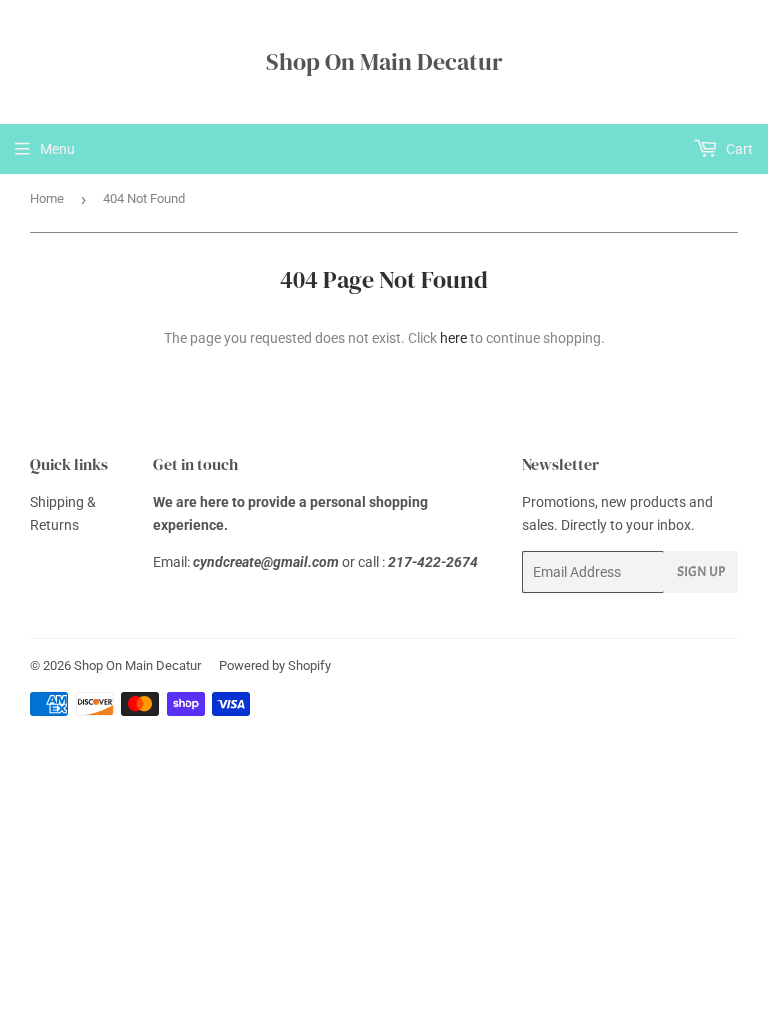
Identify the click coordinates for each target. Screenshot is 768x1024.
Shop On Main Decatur (384, 61)
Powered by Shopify (275, 665)
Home (47, 198)
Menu (57, 149)
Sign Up (701, 571)
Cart (738, 149)
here (453, 338)
